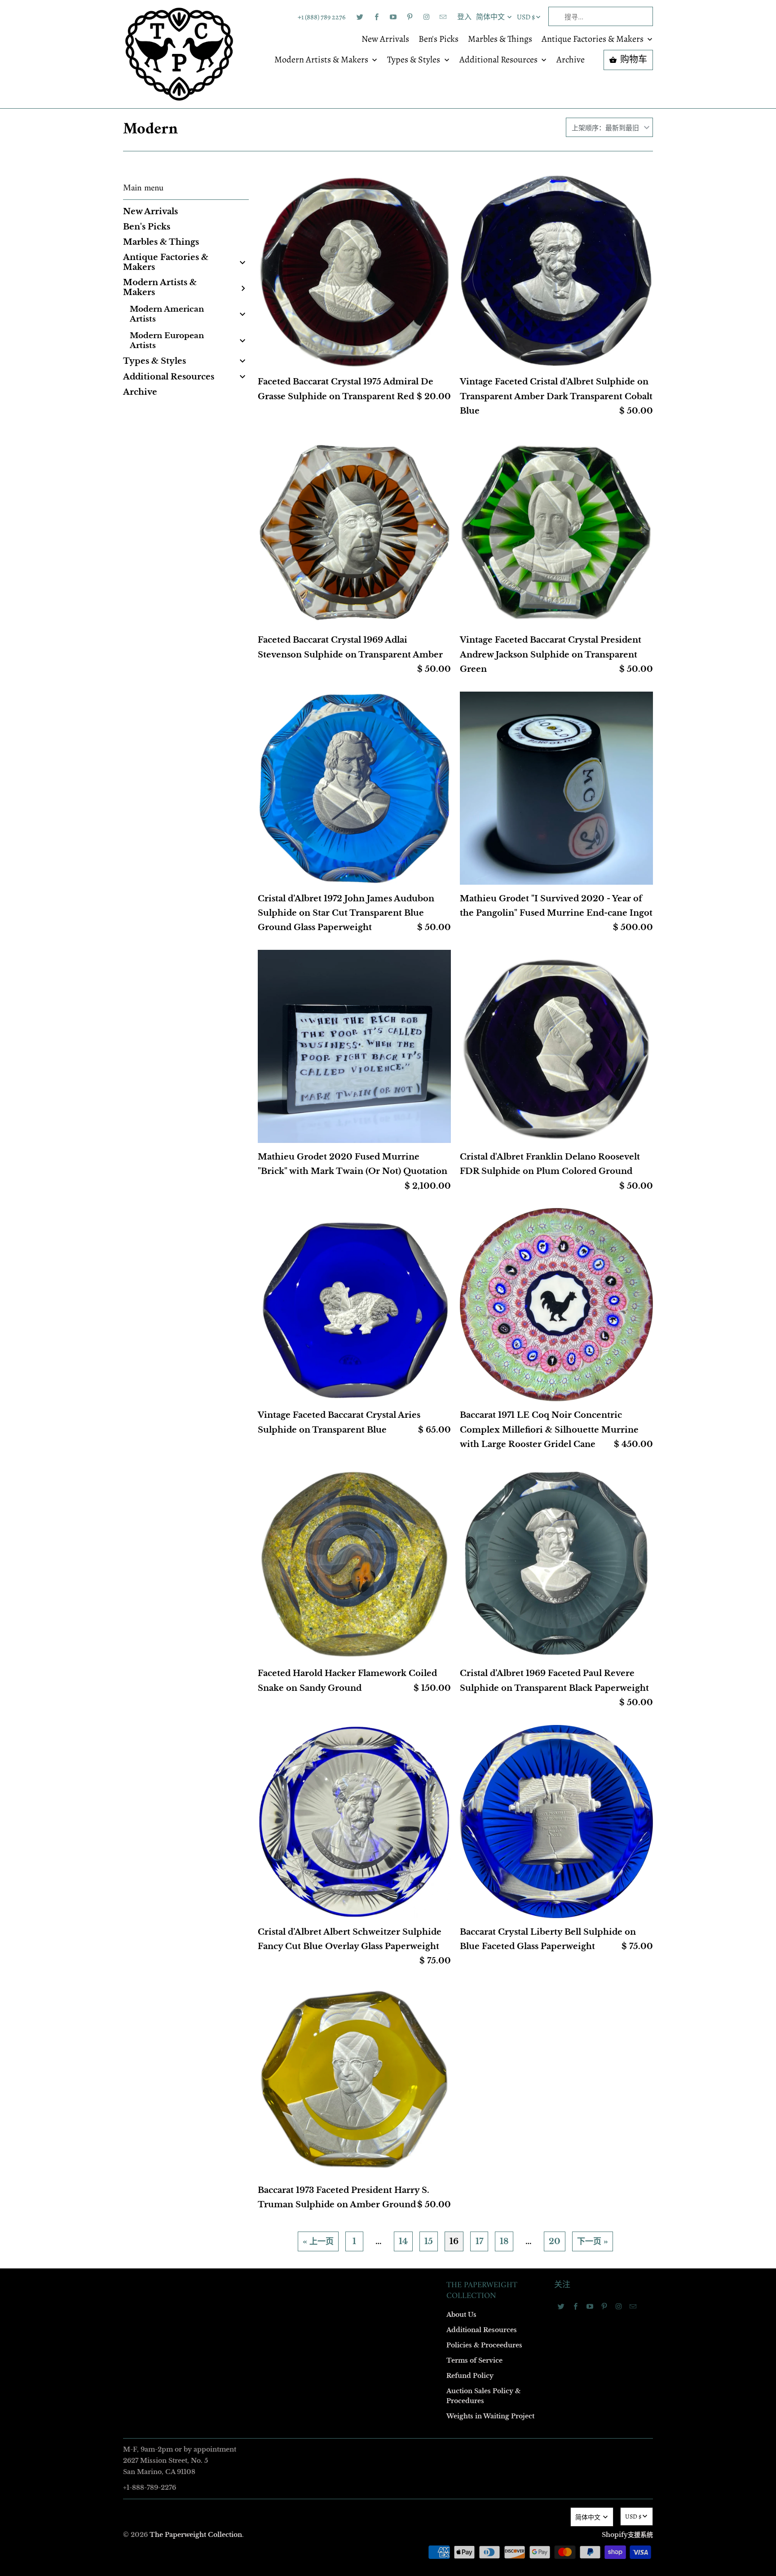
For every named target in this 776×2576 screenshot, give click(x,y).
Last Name (274, 1260)
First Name (275, 1209)
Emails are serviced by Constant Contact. (333, 1438)
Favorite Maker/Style (288, 1364)
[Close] (518, 1095)
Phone (269, 1312)
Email (268, 1157)
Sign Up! (388, 1463)
